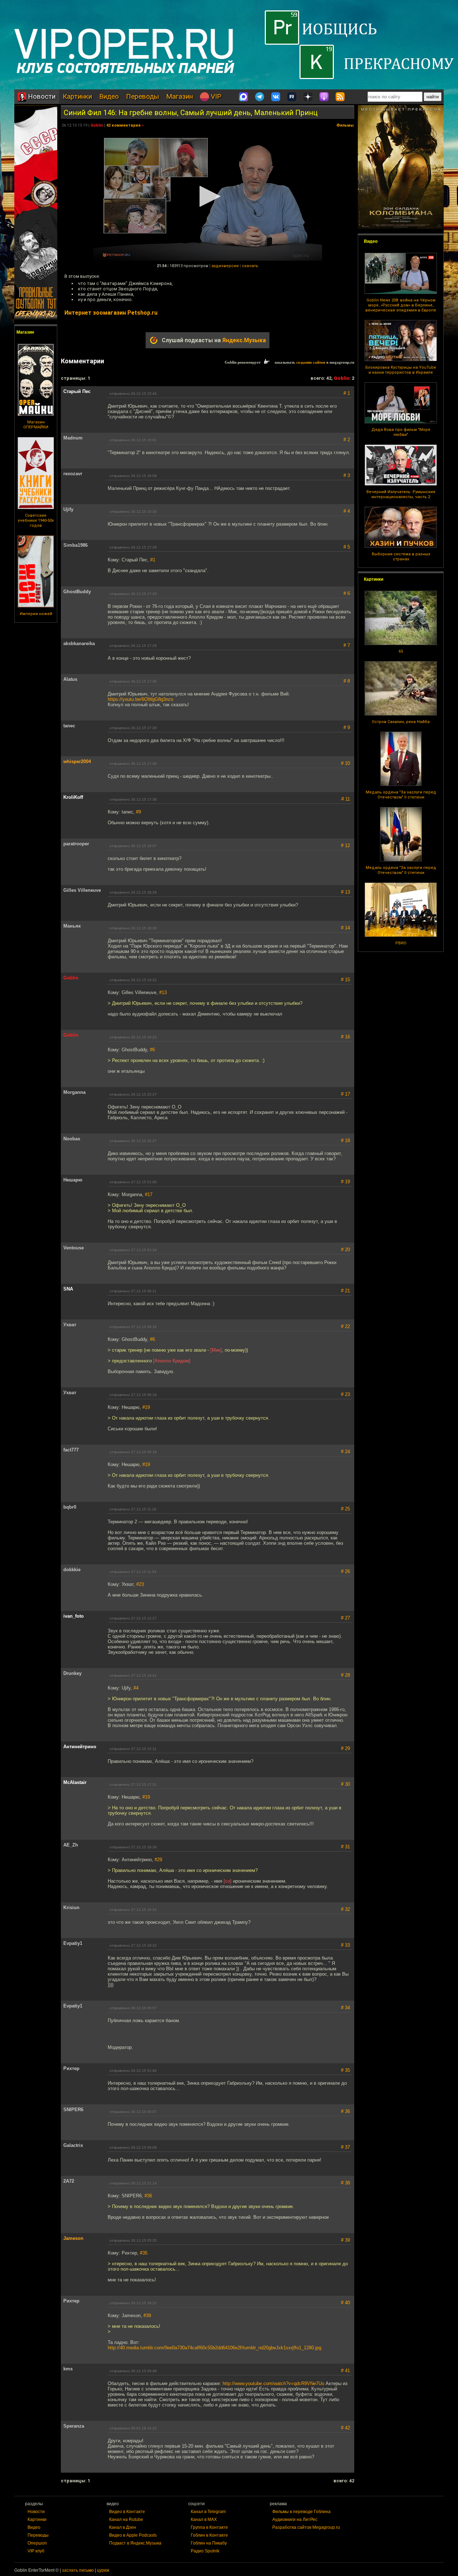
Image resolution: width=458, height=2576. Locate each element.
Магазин (179, 96)
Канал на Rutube (126, 2520)
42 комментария (123, 125)
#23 (140, 1584)
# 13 (345, 892)
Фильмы (345, 125)
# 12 (345, 845)
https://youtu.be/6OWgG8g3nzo (140, 699)
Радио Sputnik (205, 2551)
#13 (163, 992)
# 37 (345, 2147)
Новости (41, 96)
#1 (153, 560)
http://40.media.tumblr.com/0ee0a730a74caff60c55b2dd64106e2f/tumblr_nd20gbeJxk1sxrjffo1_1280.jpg (215, 2348)
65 (401, 651)
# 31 (345, 1847)
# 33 (345, 1945)
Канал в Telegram (208, 2512)
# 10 (345, 763)
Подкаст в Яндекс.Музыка (135, 2543)
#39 (147, 2316)
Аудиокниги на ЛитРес (295, 2520)
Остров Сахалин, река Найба (401, 722)
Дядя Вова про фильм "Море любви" (401, 432)
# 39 (345, 2240)
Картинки (77, 96)
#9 (138, 812)
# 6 (347, 593)
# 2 (347, 440)
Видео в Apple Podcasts (133, 2535)
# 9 (347, 727)
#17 (149, 1194)
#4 (136, 1688)
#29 (158, 1860)
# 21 (345, 1291)
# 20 (345, 1250)
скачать (250, 266)
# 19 (345, 1182)
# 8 (347, 681)
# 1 (347, 393)
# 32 (345, 1909)
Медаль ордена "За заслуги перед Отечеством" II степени (401, 795)
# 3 (347, 475)
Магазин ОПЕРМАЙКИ (36, 425)
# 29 (345, 1748)
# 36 (345, 2111)
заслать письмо (78, 2570)
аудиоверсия (225, 266)
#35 (144, 2253)
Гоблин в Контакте (209, 2535)
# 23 (345, 1394)
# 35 (345, 2070)
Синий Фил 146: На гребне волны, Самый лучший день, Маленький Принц (191, 113)
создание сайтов (311, 362)
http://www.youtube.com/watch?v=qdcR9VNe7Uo (273, 2383)
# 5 (347, 547)
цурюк (103, 2570)
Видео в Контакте (127, 2512)
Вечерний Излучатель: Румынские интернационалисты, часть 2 (401, 494)
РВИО (401, 943)
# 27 (345, 1618)
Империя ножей (36, 614)
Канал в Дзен (123, 2527)
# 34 (345, 2008)
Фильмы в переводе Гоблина (301, 2512)
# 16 (345, 1037)
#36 (148, 2196)
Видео (109, 96)
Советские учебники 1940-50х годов (36, 520)
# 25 (345, 1509)
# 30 (345, 1784)
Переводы (142, 96)
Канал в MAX (204, 2520)
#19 (146, 1407)
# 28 (345, 1675)
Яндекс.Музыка (244, 340)
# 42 (345, 2428)
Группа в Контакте (209, 2527)
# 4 (347, 511)
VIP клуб (36, 2551)
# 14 (345, 928)
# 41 (345, 2371)
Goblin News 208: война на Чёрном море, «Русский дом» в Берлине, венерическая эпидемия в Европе (401, 305)
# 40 (345, 2303)
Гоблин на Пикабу (209, 2543)
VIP (215, 96)
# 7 (347, 645)
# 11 (346, 799)
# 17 (345, 1094)
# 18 (345, 1140)
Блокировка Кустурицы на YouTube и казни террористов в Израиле (401, 370)
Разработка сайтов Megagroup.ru (306, 2527)
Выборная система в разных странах (401, 557)
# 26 (345, 1571)
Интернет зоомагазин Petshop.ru (111, 313)
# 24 (345, 1452)
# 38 (345, 2183)
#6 (152, 1050)
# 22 (345, 1326)
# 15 (345, 980)
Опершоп (37, 2543)
